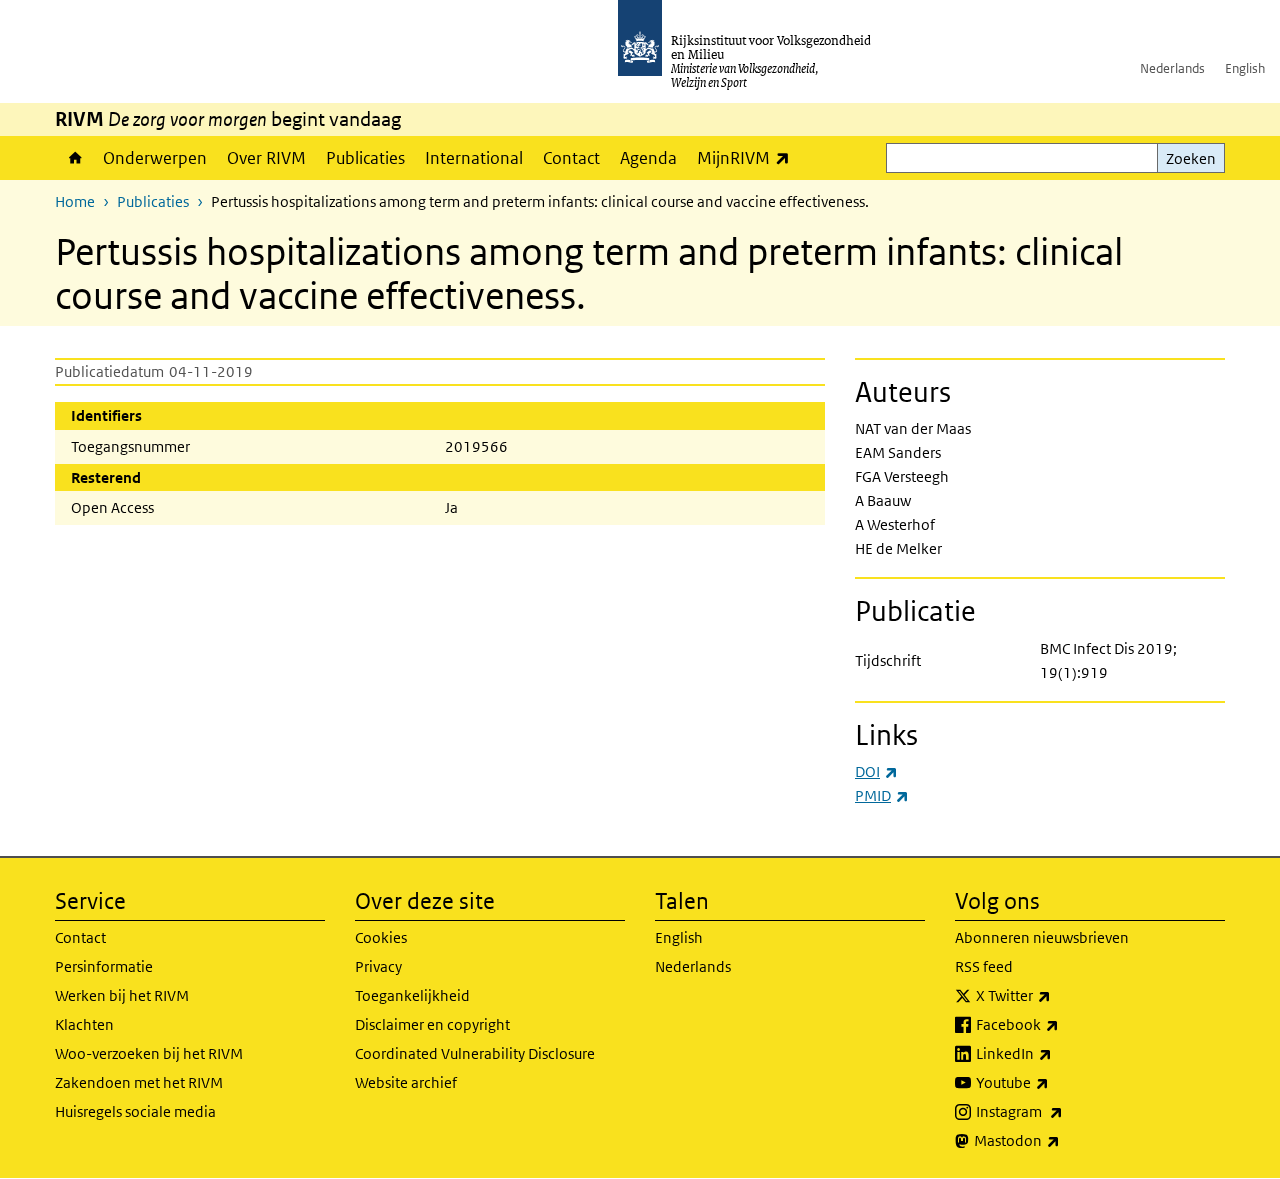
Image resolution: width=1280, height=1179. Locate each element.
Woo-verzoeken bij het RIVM (149, 1053)
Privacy (378, 966)
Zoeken (1191, 158)
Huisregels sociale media (135, 1111)
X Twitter (1057, 995)
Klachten (84, 1024)
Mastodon (1061, 1140)
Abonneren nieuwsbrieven (1042, 937)
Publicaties (365, 158)
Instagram (1063, 1111)
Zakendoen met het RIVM (139, 1082)
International (474, 158)
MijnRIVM (748, 157)
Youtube (1056, 1082)
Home (74, 158)
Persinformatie (104, 966)
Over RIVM (266, 158)
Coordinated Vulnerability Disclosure (475, 1053)
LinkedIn (1058, 1053)
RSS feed (984, 966)
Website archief (406, 1082)
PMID (882, 795)
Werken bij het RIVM (122, 995)
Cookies (381, 937)
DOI (876, 771)
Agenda (648, 158)
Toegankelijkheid (412, 995)
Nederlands (1172, 68)
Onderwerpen (155, 158)
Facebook (1061, 1024)
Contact (571, 158)
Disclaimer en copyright (432, 1024)
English (1245, 68)
